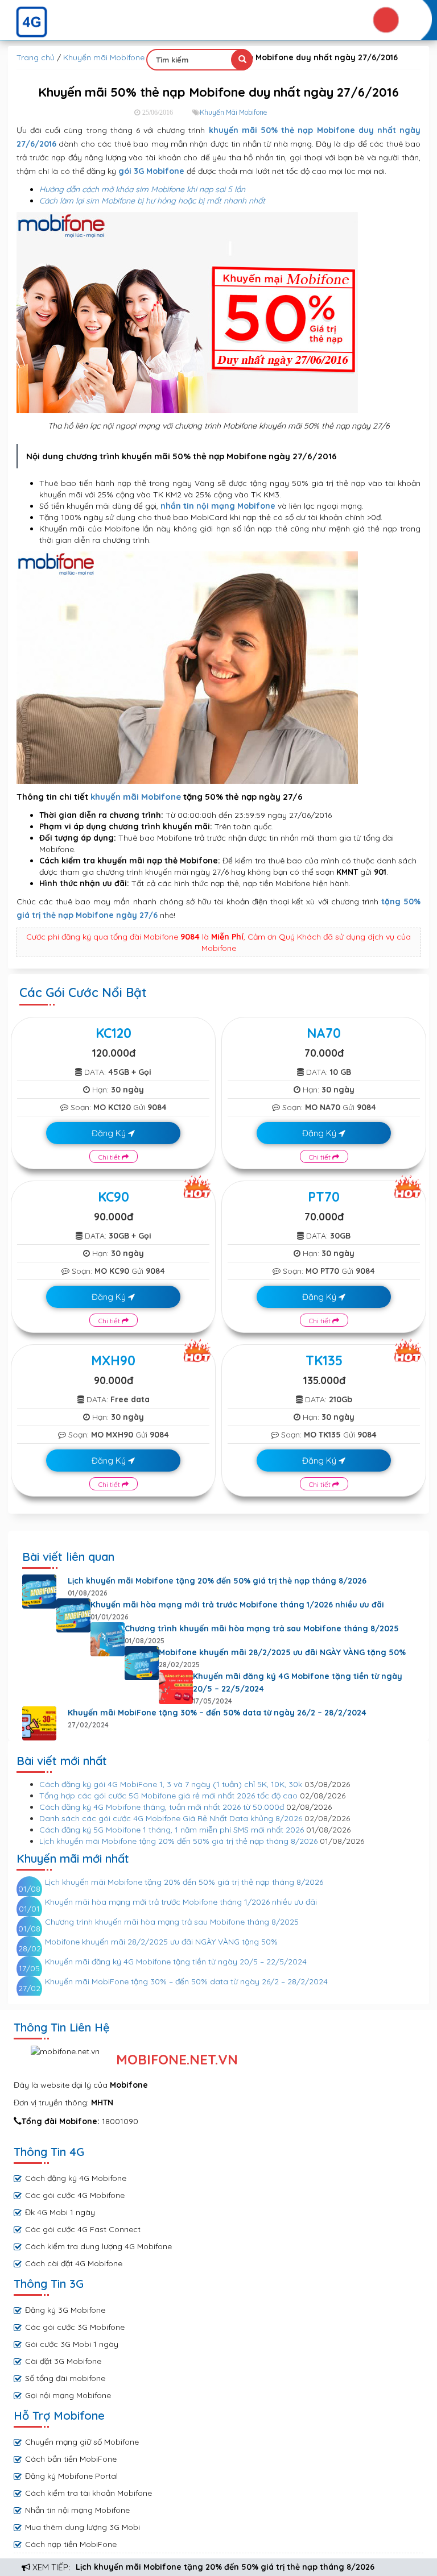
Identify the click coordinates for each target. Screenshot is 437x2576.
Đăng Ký (110, 1133)
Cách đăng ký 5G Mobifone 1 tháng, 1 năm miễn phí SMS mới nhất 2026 (172, 1830)
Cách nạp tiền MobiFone (71, 2544)
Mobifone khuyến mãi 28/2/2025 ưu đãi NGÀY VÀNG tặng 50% (282, 1652)
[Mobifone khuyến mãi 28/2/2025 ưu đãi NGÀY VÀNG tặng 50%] (142, 1663)
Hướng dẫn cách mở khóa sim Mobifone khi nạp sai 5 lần (142, 189)
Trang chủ (36, 57)
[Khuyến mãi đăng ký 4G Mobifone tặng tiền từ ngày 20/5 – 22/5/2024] (176, 1687)
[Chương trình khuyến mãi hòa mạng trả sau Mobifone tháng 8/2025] (108, 1639)
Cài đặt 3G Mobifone (63, 2361)
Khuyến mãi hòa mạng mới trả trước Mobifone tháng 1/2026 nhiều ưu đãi (237, 1605)
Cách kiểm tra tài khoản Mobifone (88, 2493)
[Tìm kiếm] (242, 60)
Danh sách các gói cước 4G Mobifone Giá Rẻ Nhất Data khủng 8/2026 (171, 1818)
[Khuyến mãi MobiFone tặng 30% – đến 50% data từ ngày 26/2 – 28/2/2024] (39, 1723)
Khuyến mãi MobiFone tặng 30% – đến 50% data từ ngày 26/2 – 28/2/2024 (217, 1713)
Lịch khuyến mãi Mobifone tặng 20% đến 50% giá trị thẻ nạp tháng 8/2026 (225, 2567)
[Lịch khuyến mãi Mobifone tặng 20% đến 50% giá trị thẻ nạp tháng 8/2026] (39, 1592)
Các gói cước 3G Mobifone (75, 2327)
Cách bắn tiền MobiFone (71, 2459)
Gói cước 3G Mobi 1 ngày (72, 2344)
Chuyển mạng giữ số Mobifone (82, 2442)
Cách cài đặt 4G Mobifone (74, 2263)
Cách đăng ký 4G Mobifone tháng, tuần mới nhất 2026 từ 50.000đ (162, 1807)
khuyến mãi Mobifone (136, 797)
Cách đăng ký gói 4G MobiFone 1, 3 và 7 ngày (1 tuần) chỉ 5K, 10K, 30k (171, 1784)
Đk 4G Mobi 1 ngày (60, 2212)
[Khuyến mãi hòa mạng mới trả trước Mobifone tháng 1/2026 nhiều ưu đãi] (73, 1615)
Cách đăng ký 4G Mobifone (76, 2178)
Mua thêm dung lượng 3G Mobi (83, 2527)
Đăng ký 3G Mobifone (65, 2310)
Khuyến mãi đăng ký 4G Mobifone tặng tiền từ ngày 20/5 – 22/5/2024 (298, 1682)
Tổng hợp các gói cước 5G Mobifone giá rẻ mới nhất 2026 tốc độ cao (168, 1796)
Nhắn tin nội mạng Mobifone (77, 2510)
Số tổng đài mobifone (65, 2378)
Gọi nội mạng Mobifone (68, 2395)
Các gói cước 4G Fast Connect (83, 2229)
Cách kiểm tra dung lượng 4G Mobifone (98, 2246)
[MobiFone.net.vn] (218, 22)
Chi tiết (110, 1157)
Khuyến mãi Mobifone (104, 57)
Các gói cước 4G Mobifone (75, 2195)
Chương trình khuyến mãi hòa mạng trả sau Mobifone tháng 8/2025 (262, 1628)
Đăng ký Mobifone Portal (71, 2476)
